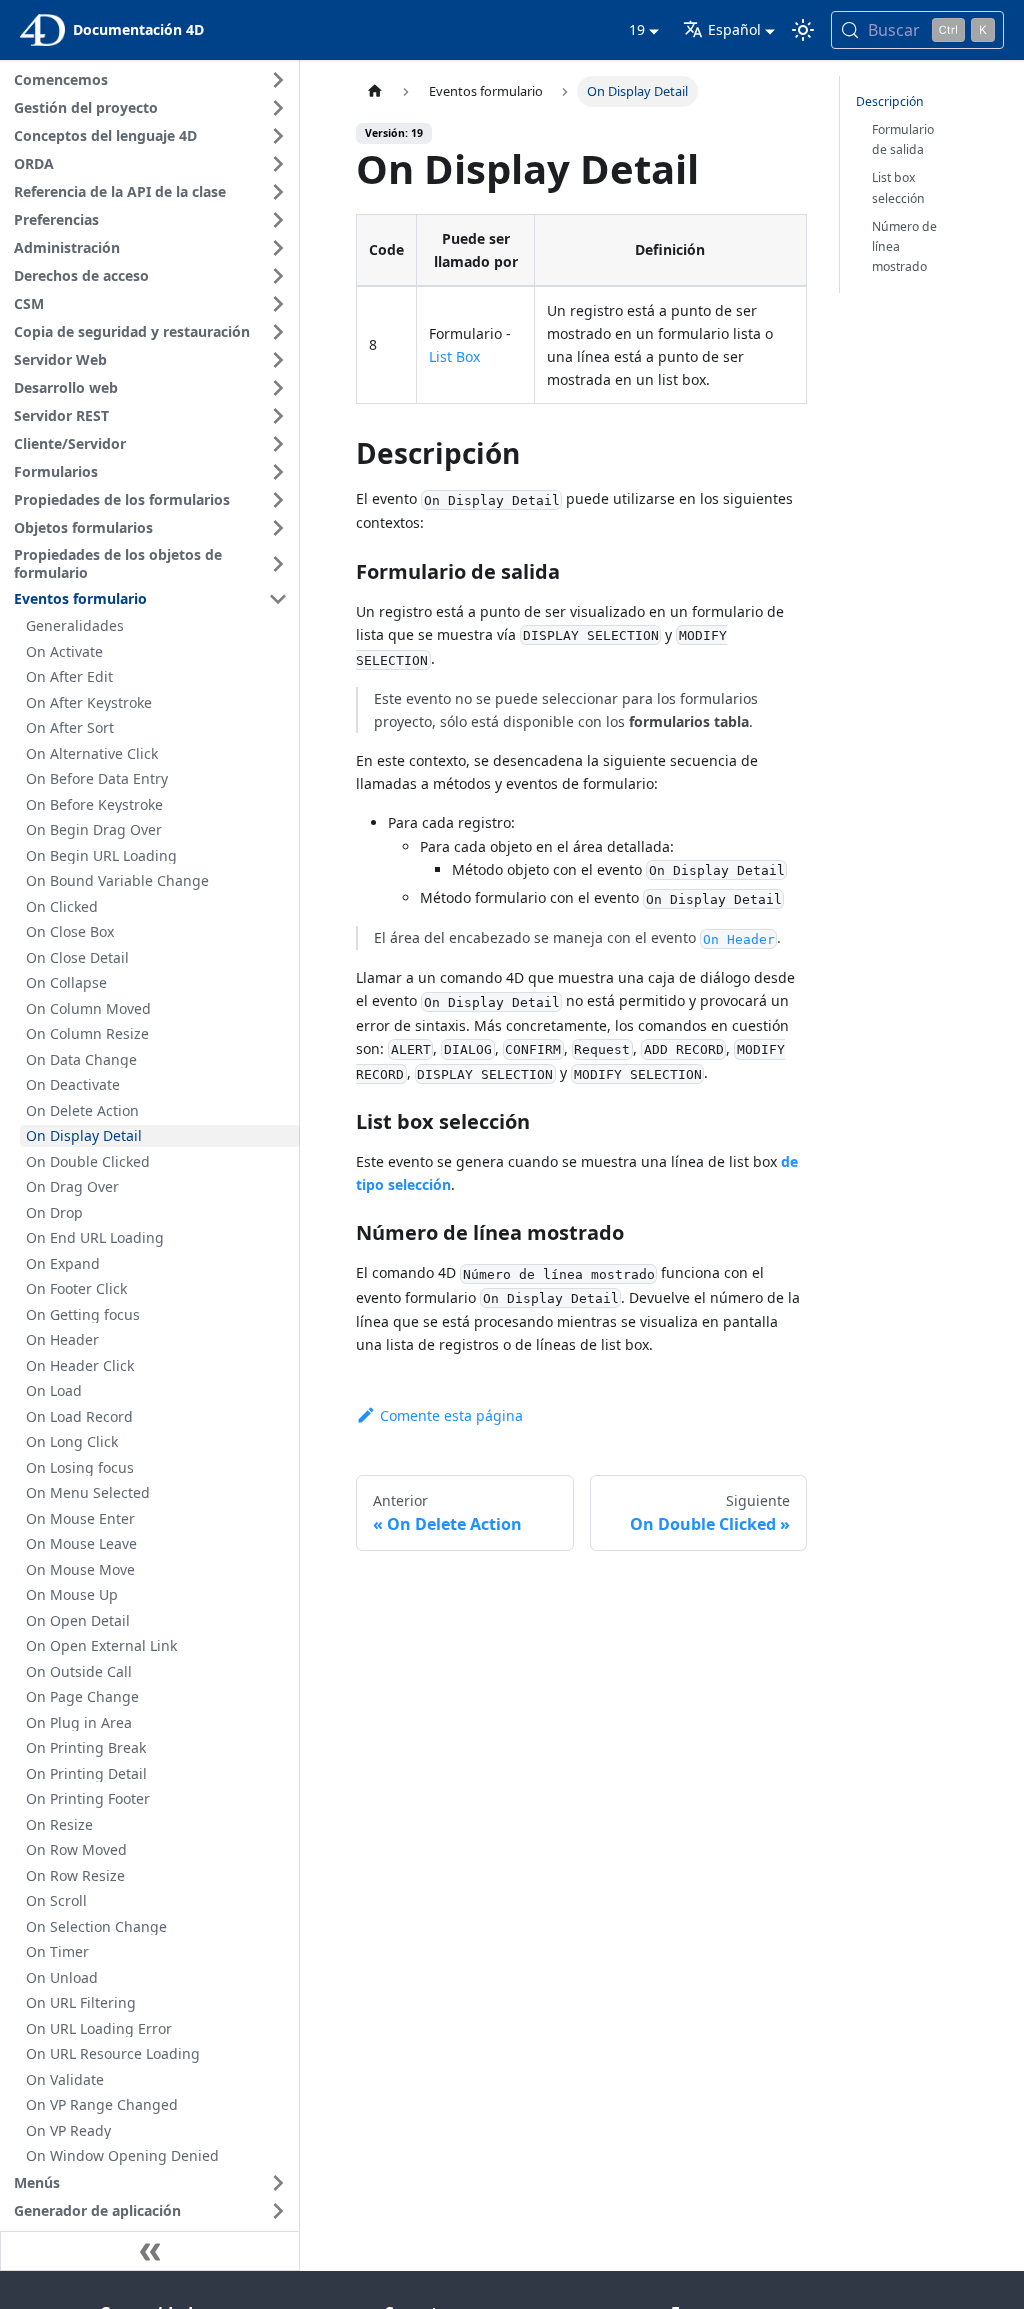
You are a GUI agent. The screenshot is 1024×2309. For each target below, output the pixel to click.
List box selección (898, 187)
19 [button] (637, 29)
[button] (154, 80)
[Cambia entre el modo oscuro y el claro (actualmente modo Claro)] (803, 30)
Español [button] (734, 29)
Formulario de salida (903, 139)
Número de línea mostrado (904, 246)
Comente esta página (451, 1415)
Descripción (890, 101)
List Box (454, 356)
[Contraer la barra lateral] (150, 2251)
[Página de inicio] (375, 91)
